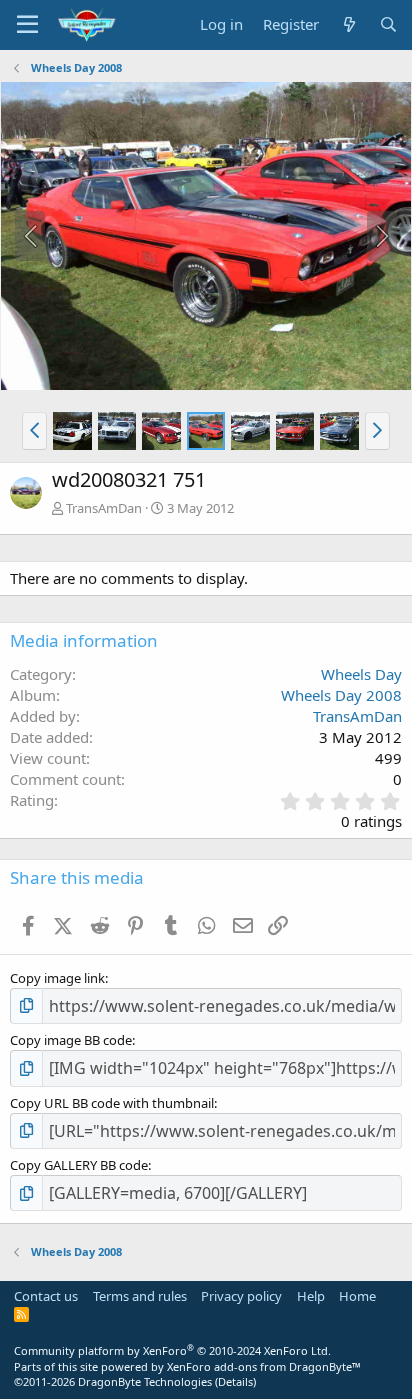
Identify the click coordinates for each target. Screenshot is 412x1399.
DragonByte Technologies (145, 1381)
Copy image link (57, 978)
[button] (34, 431)
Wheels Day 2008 (341, 695)
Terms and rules (140, 1296)
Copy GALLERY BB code (79, 1165)
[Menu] (27, 25)
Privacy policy (241, 1296)
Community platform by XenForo (172, 1350)
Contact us (46, 1296)
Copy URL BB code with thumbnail (112, 1103)
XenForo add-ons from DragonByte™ (264, 1366)
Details (235, 1381)
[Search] (388, 24)
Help (311, 1296)
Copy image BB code (71, 1040)
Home (357, 1296)
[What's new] (348, 24)
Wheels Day (361, 674)
